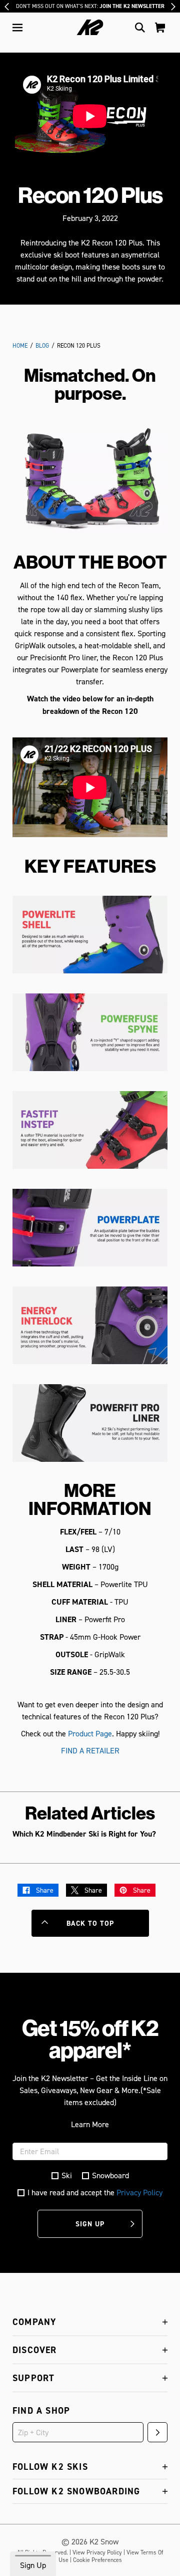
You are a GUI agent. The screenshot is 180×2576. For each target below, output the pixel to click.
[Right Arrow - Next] (173, 7)
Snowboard (110, 2175)
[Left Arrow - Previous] (7, 7)
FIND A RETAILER (90, 1750)
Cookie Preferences (97, 2560)
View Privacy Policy (97, 2552)
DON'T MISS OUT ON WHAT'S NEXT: (90, 6)
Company (34, 2322)
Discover (35, 2350)
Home (20, 345)
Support (33, 2378)
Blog (42, 345)
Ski (67, 2175)
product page (90, 1733)
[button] (17, 28)
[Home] (90, 27)
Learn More (90, 2124)
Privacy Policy (139, 2192)
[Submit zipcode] (157, 2432)
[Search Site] (140, 28)
